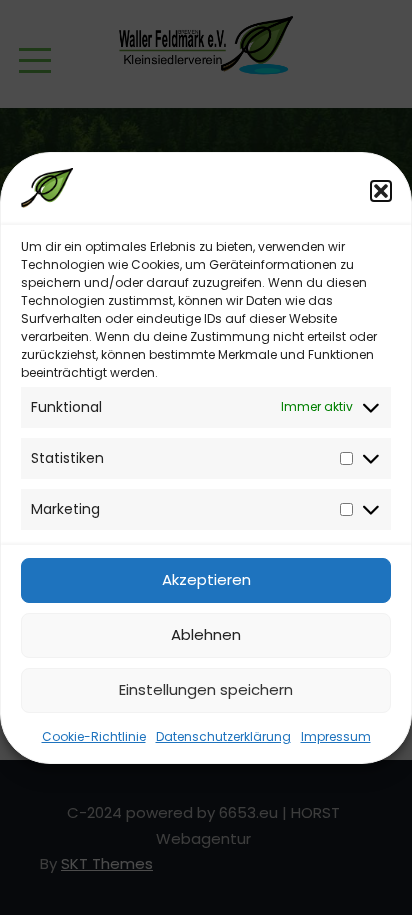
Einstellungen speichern (206, 689)
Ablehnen (206, 634)
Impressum (336, 736)
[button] (381, 191)
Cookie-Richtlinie (94, 736)
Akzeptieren (206, 579)
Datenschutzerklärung (223, 736)
